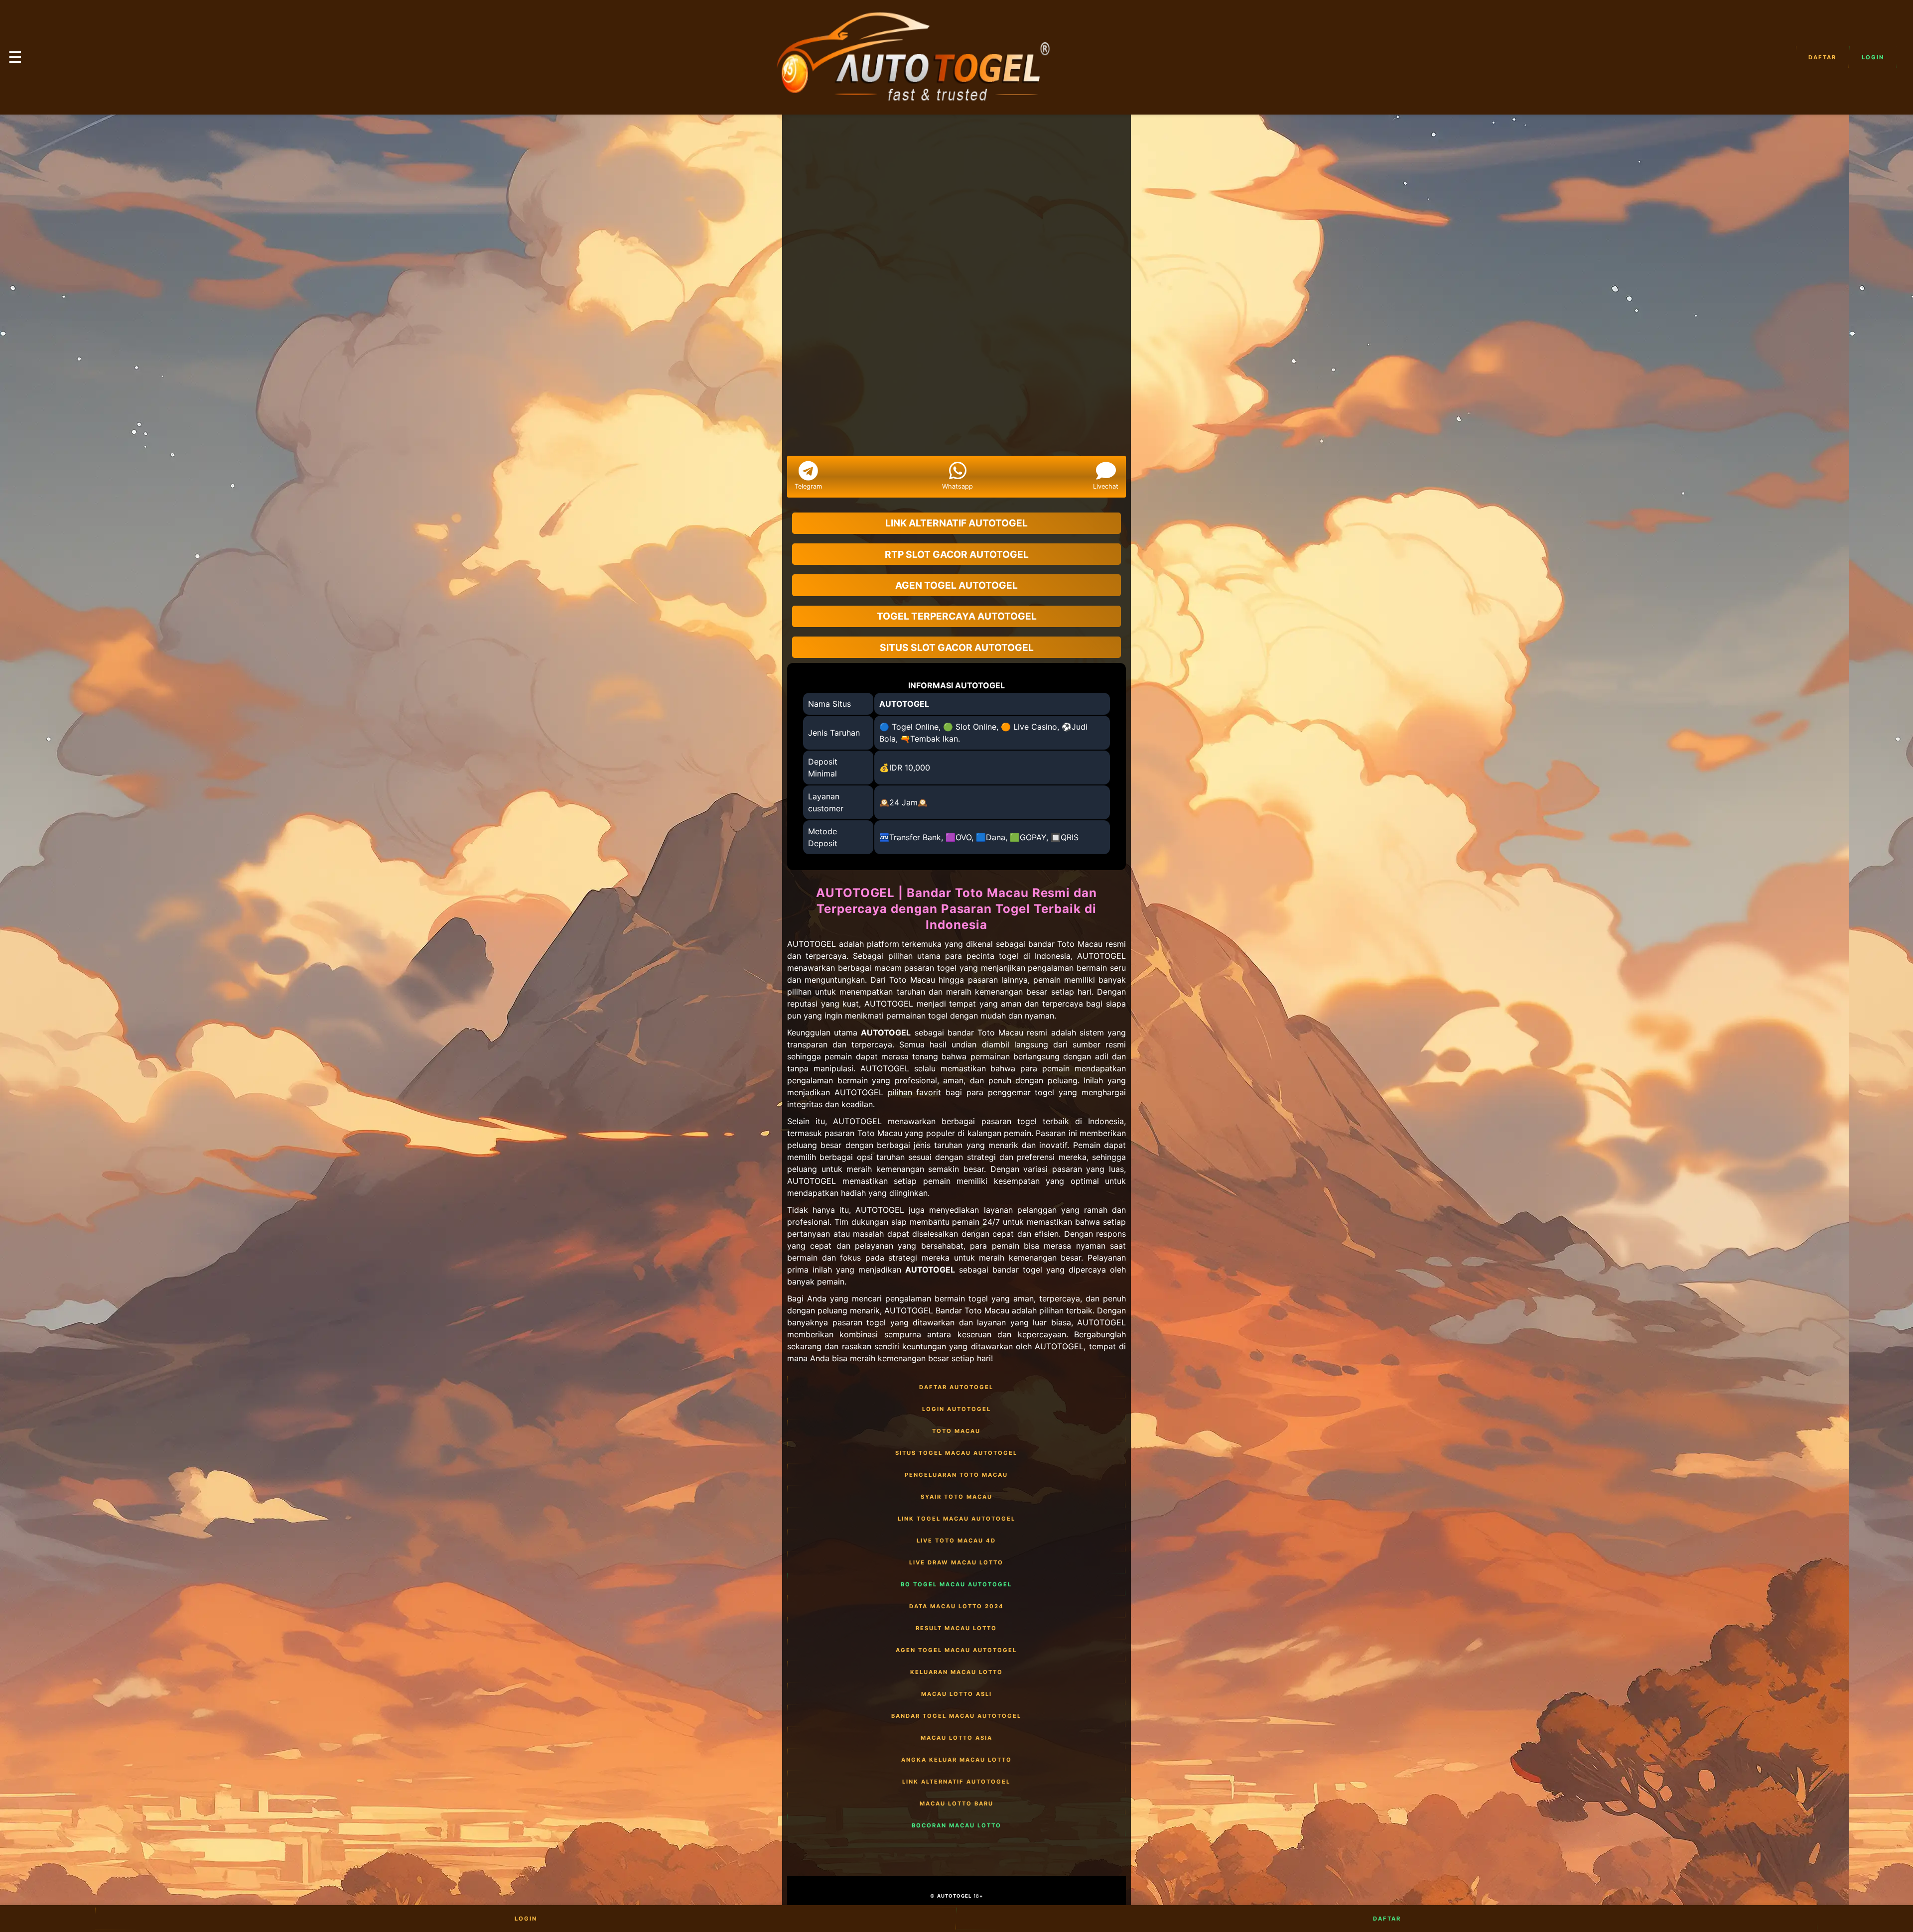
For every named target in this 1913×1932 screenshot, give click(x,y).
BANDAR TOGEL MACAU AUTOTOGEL (956, 1716)
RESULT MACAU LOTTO (956, 1628)
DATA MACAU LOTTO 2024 (956, 1606)
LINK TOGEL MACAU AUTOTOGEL (956, 1519)
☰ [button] (15, 57)
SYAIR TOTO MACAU (956, 1497)
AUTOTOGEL (904, 704)
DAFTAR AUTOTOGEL (956, 1387)
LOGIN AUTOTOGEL (956, 1409)
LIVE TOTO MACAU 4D (956, 1541)
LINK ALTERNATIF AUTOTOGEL (956, 1782)
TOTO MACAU (956, 1431)
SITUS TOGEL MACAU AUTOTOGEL (956, 1453)
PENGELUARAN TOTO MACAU (956, 1475)
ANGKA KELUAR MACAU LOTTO (956, 1760)
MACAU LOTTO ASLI (956, 1694)
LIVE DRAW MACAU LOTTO (956, 1562)
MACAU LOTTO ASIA (956, 1738)
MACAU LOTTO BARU (956, 1803)
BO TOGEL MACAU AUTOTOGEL (956, 1584)
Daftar (1822, 57)
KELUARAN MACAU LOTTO (956, 1672)
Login (1873, 57)
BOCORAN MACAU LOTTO (956, 1825)
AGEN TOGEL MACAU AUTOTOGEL (956, 1650)
